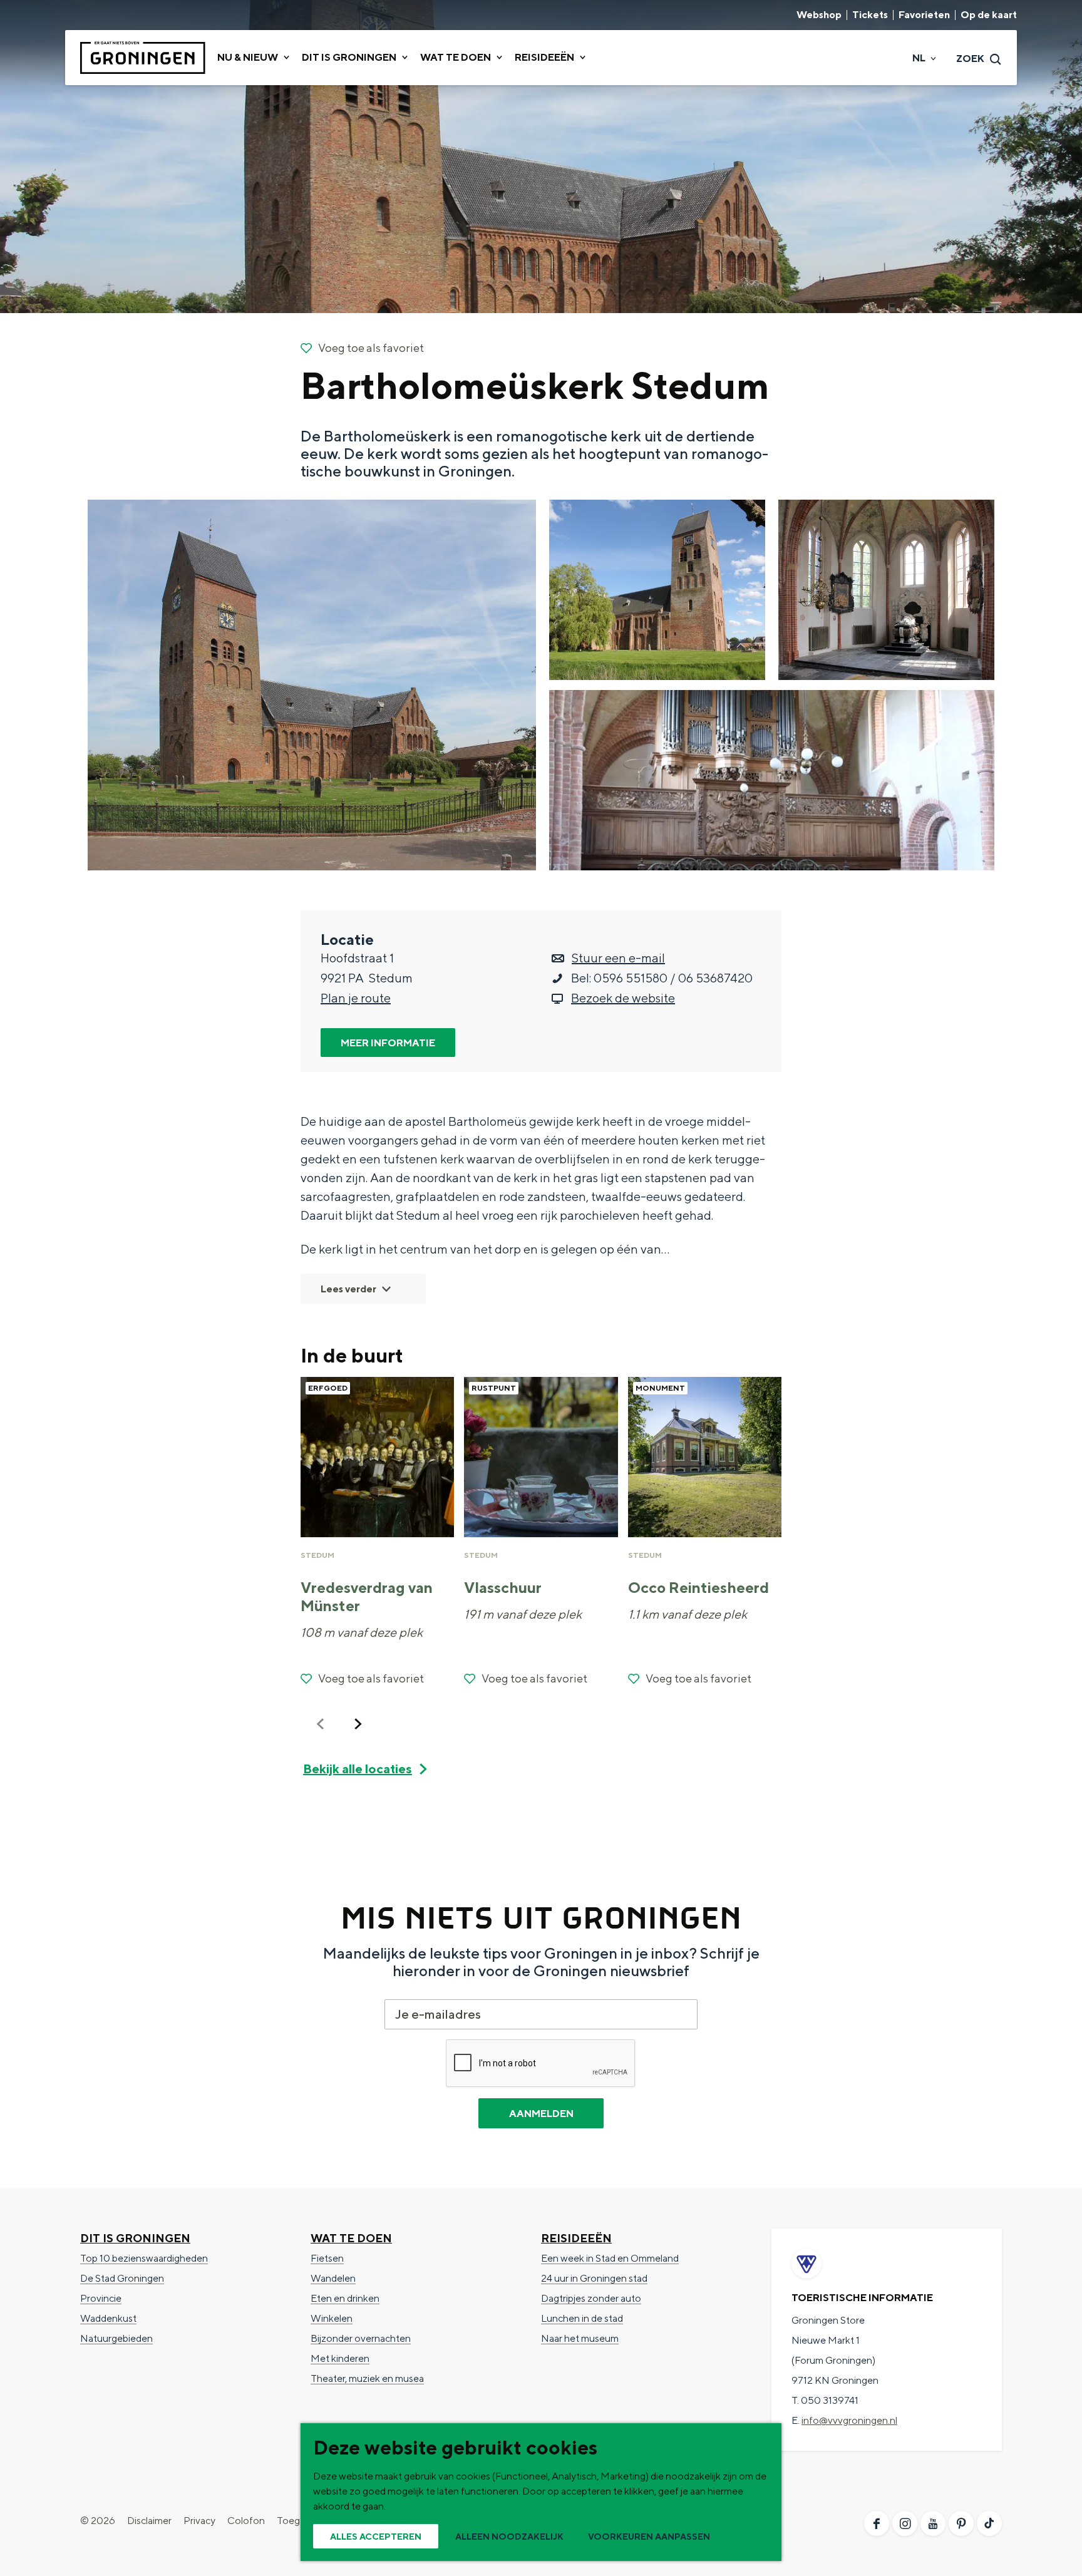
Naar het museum (580, 2338)
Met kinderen (340, 2358)
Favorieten (924, 15)
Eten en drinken (345, 2298)
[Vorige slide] (321, 1724)
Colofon (246, 2521)
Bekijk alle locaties (358, 1769)
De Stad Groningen (122, 2278)
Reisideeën (576, 2238)
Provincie (101, 2298)
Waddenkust (108, 2318)
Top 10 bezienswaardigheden (144, 2258)
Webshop (819, 15)
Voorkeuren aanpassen (649, 2537)
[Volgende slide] (358, 1724)
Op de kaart (989, 15)
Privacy (199, 2521)
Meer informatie (388, 1043)
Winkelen (332, 2318)
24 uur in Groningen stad (594, 2278)
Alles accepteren (376, 2537)
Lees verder (348, 1289)
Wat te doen (351, 2238)
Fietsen (327, 2258)
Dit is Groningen (135, 2238)
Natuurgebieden (116, 2338)
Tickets (870, 15)
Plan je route (356, 998)
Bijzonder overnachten (361, 2338)
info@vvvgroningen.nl (849, 2420)
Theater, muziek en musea (367, 2378)
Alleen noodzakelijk (509, 2537)
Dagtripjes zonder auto (591, 2298)
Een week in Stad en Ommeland (610, 2258)
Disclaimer (149, 2521)
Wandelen (333, 2278)
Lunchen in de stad (582, 2318)
